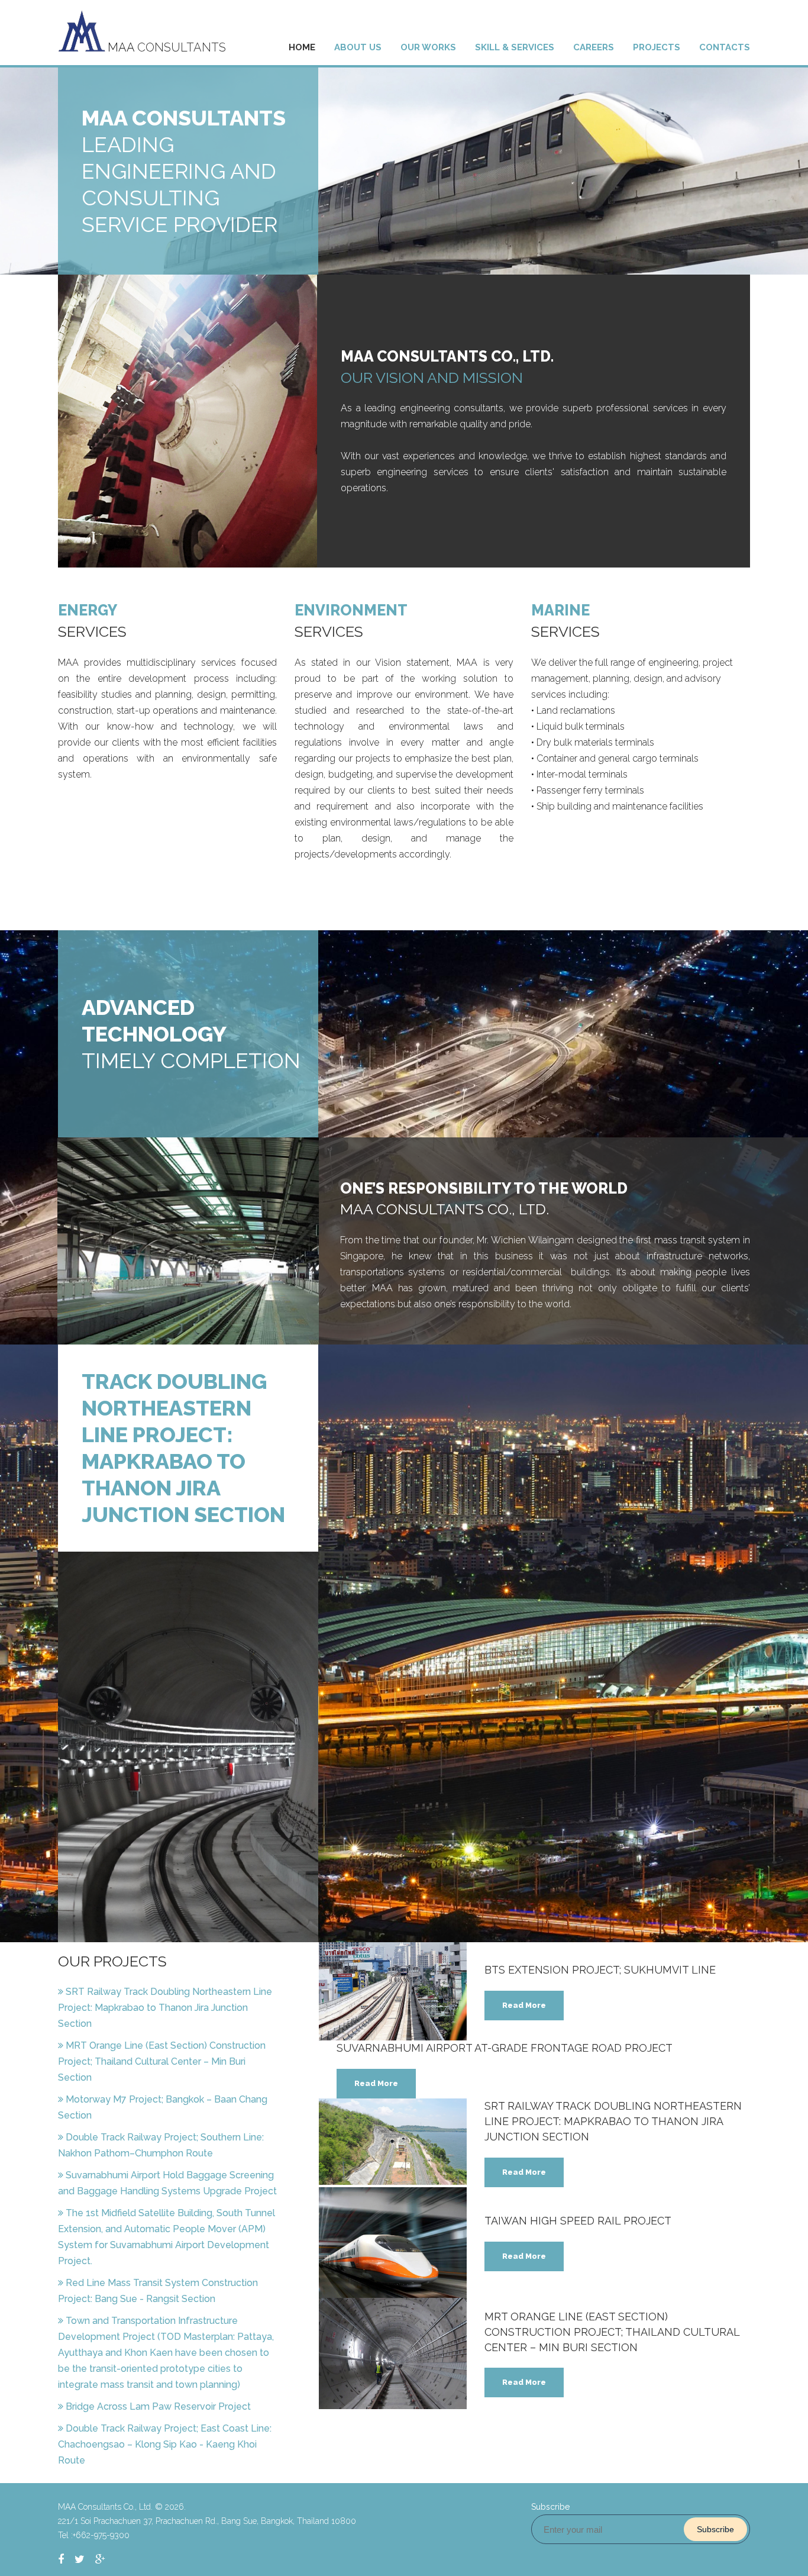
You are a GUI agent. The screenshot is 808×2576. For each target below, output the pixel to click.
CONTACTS (725, 47)
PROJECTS (657, 47)
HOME (302, 47)
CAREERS (594, 47)
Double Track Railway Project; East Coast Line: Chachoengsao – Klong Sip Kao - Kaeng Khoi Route (165, 2444)
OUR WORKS (428, 47)
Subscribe (715, 2529)
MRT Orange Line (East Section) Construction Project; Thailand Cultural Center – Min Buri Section (162, 2061)
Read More (524, 2005)
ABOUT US (358, 47)
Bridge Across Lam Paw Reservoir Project (158, 2406)
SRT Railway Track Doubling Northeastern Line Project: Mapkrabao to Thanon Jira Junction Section (165, 2008)
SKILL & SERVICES (515, 47)
